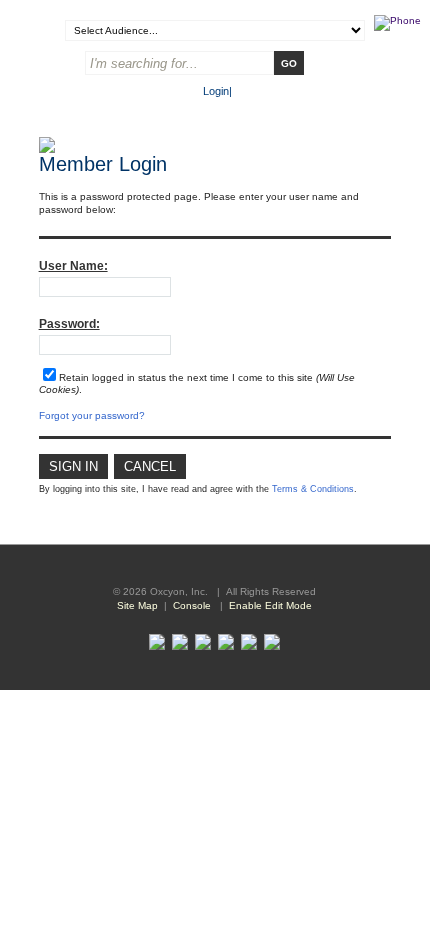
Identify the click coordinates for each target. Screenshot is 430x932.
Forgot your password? (92, 415)
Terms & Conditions (313, 489)
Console (192, 605)
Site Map (137, 605)
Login (216, 91)
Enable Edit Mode (270, 605)
